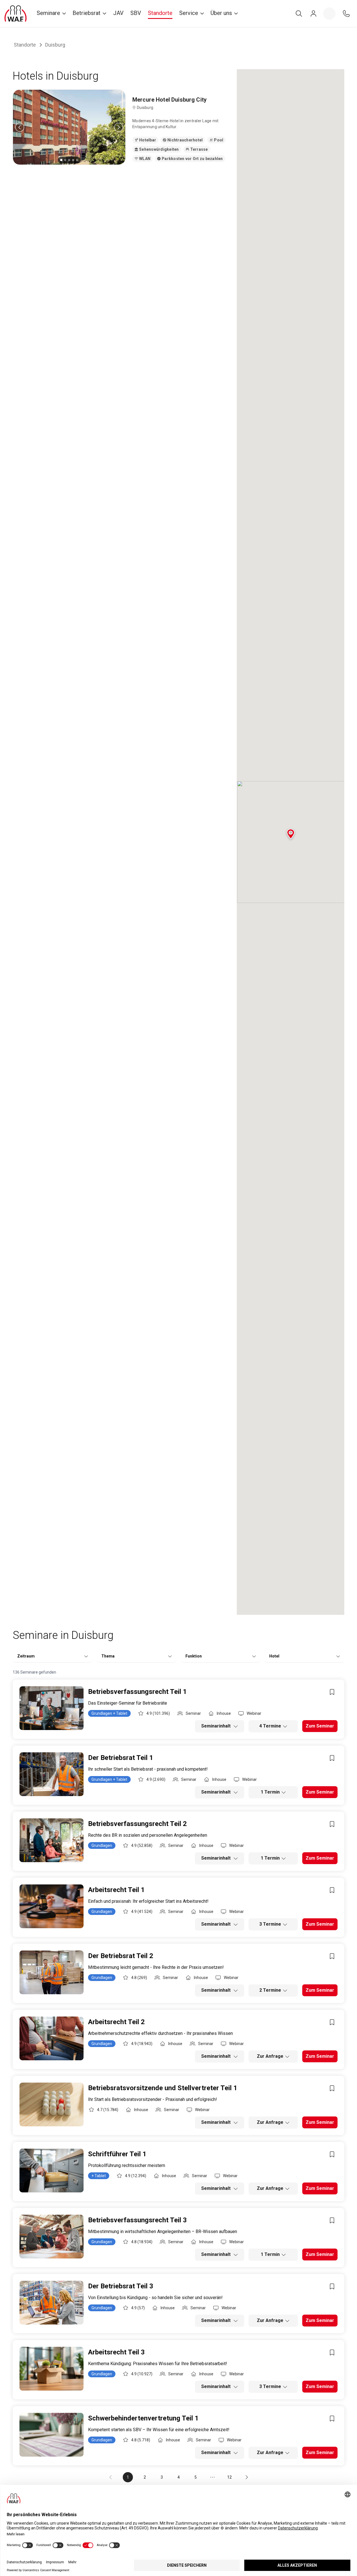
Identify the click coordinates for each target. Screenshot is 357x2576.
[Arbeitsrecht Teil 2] (52, 2038)
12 (229, 2477)
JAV (118, 13)
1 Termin (270, 1792)
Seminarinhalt (216, 1726)
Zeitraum (26, 1656)
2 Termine (270, 1990)
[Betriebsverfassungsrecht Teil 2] (52, 1840)
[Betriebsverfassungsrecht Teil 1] (52, 1708)
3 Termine (270, 1924)
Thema (108, 1656)
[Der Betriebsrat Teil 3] (52, 2303)
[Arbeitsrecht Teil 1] (52, 1906)
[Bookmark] (332, 1692)
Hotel (274, 1656)
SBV (136, 13)
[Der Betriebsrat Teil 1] (52, 1774)
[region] (69, 127)
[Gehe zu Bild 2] (65, 160)
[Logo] (16, 14)
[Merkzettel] (329, 14)
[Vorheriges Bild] (20, 127)
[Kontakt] (346, 14)
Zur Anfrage (270, 2056)
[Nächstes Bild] (119, 127)
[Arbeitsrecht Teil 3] (52, 2369)
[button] (291, 835)
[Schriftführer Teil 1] (52, 2171)
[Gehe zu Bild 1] (61, 160)
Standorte (160, 13)
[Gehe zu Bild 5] (77, 160)
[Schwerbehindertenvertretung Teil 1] (52, 2435)
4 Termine (270, 1726)
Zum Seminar (320, 1726)
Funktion (194, 1656)
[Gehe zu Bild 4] (73, 160)
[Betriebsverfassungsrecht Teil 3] (52, 2237)
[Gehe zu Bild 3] (69, 160)
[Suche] (299, 14)
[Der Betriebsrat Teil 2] (52, 1972)
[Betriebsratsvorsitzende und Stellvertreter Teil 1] (52, 2104)
